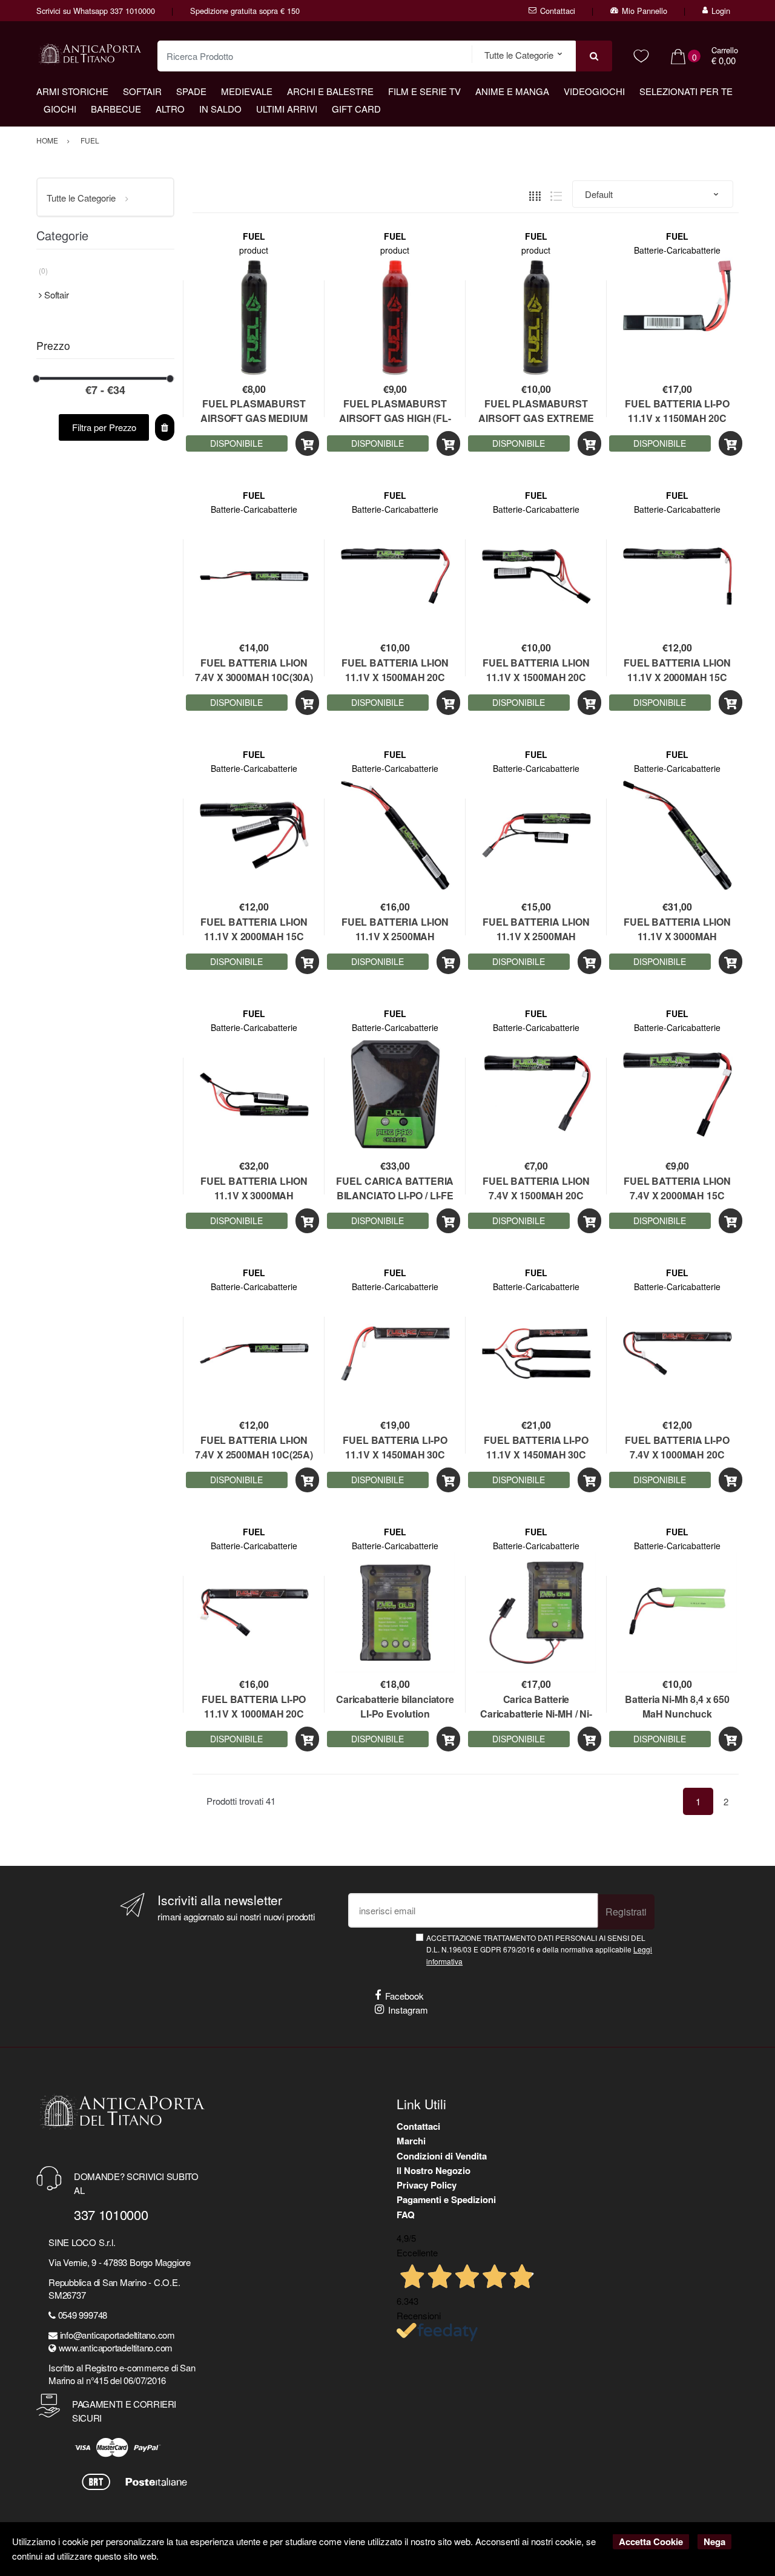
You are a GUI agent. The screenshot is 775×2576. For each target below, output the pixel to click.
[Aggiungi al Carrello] (307, 443)
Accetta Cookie (651, 2541)
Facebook (404, 1996)
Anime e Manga (512, 91)
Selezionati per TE (686, 91)
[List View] (556, 195)
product (254, 250)
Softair (142, 91)
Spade (191, 91)
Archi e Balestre (330, 91)
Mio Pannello (645, 11)
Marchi (411, 2141)
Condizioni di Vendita (442, 2156)
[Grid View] (535, 195)
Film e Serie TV (424, 91)
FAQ (406, 2215)
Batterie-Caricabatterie (677, 250)
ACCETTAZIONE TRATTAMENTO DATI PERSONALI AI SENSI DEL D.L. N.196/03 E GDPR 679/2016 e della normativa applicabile (539, 1949)
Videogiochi (594, 91)
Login (721, 11)
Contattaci (558, 11)
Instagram (408, 2010)
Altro (170, 109)
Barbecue (116, 109)
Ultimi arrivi (287, 109)
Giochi (60, 109)
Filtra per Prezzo (104, 427)
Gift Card (356, 109)
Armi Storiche (72, 91)
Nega (714, 2541)
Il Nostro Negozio (434, 2170)
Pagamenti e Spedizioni (446, 2199)
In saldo (220, 109)
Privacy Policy (427, 2185)
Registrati (626, 1912)
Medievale (247, 91)
